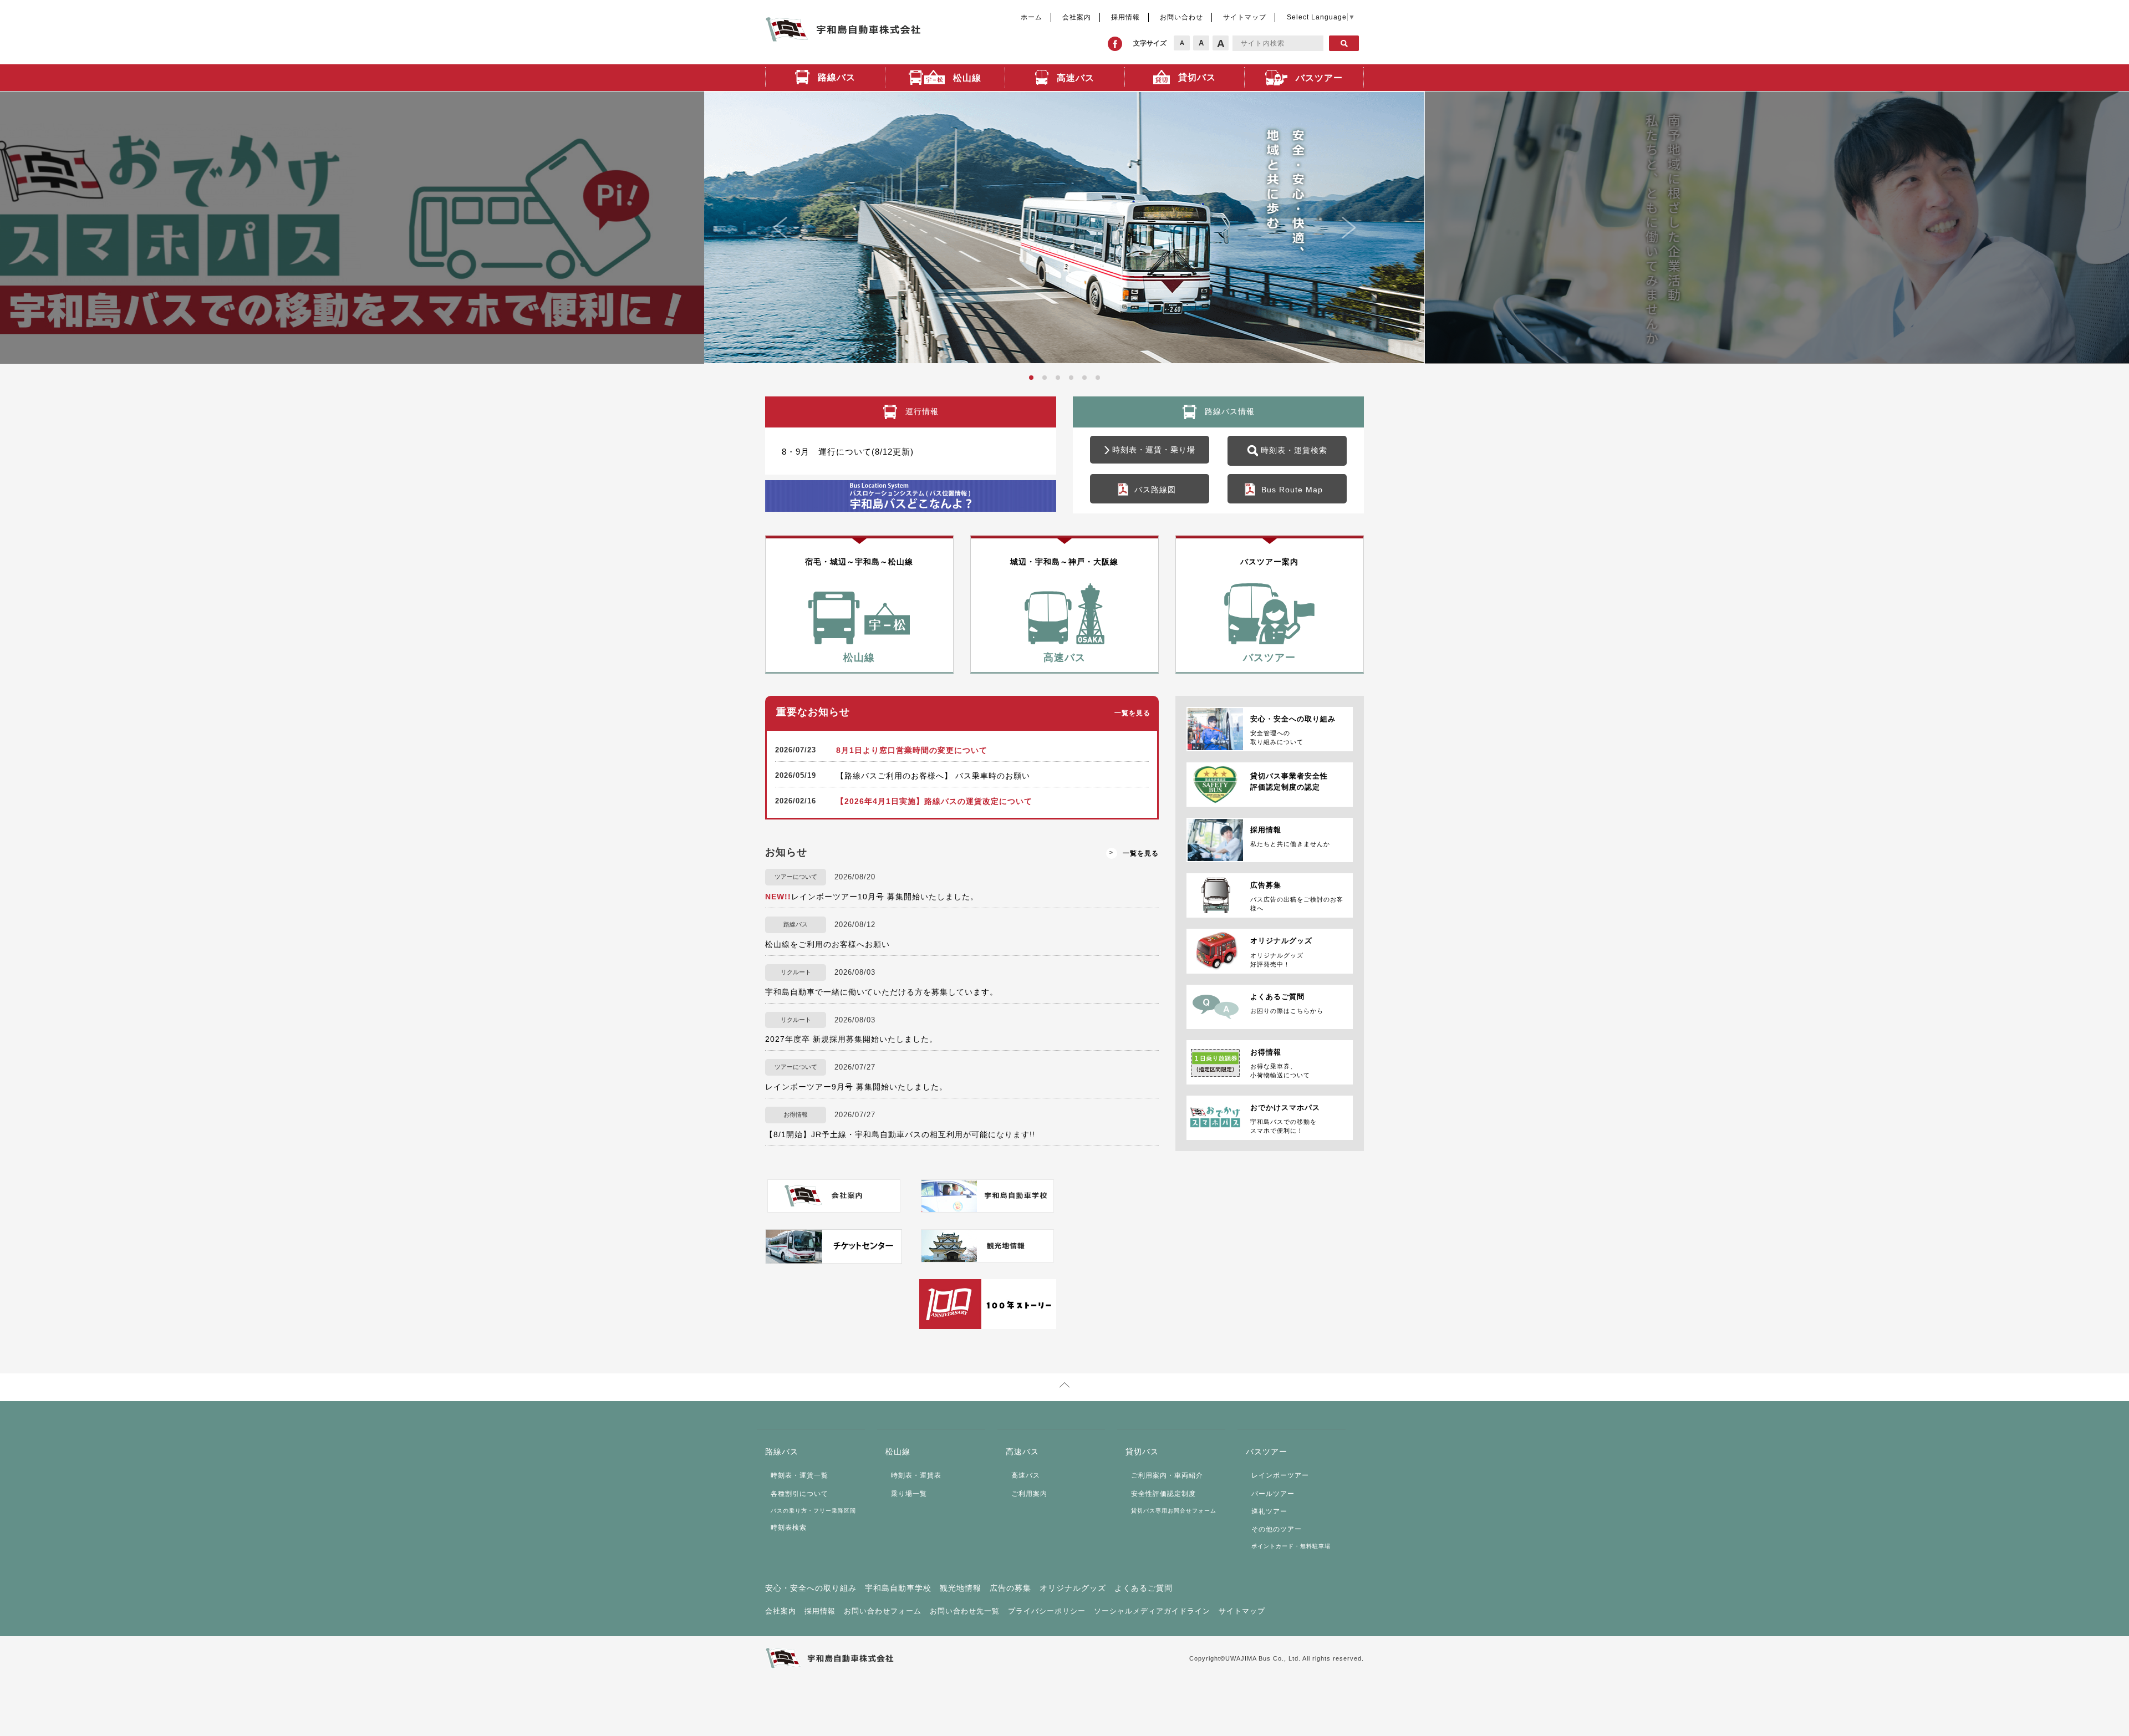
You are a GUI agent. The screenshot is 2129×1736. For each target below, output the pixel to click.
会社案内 (1077, 17)
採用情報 (1125, 17)
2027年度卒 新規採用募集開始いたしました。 (851, 1039)
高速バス (1026, 1475)
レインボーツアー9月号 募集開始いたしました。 (856, 1087)
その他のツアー (1277, 1529)
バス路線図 (1155, 490)
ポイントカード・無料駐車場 (1291, 1546)
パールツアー (1273, 1494)
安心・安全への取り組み (811, 1588)
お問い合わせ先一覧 (965, 1611)
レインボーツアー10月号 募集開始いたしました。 (872, 897)
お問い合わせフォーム (883, 1611)
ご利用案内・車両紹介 (1167, 1475)
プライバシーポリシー (1047, 1611)
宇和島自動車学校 (898, 1588)
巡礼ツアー (1269, 1511)
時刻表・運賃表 (916, 1475)
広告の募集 (1010, 1588)
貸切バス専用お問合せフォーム (1174, 1511)
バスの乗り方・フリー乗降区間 (813, 1511)
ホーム (1032, 17)
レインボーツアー (1280, 1475)
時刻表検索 (789, 1528)
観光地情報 (961, 1588)
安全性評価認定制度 (1163, 1494)
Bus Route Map (1292, 490)
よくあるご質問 (1144, 1588)
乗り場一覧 (909, 1494)
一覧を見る (1132, 713)
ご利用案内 (1029, 1494)
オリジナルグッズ (1073, 1588)
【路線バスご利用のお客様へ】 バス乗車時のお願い (933, 776)
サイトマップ (1245, 17)
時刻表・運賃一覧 (799, 1475)
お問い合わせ (1181, 17)
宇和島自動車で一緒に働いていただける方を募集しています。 (882, 992)
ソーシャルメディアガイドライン (1152, 1611)
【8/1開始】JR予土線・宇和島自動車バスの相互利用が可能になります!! (900, 1134)
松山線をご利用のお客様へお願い (827, 944)
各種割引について (799, 1494)
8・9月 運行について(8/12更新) (848, 452)
